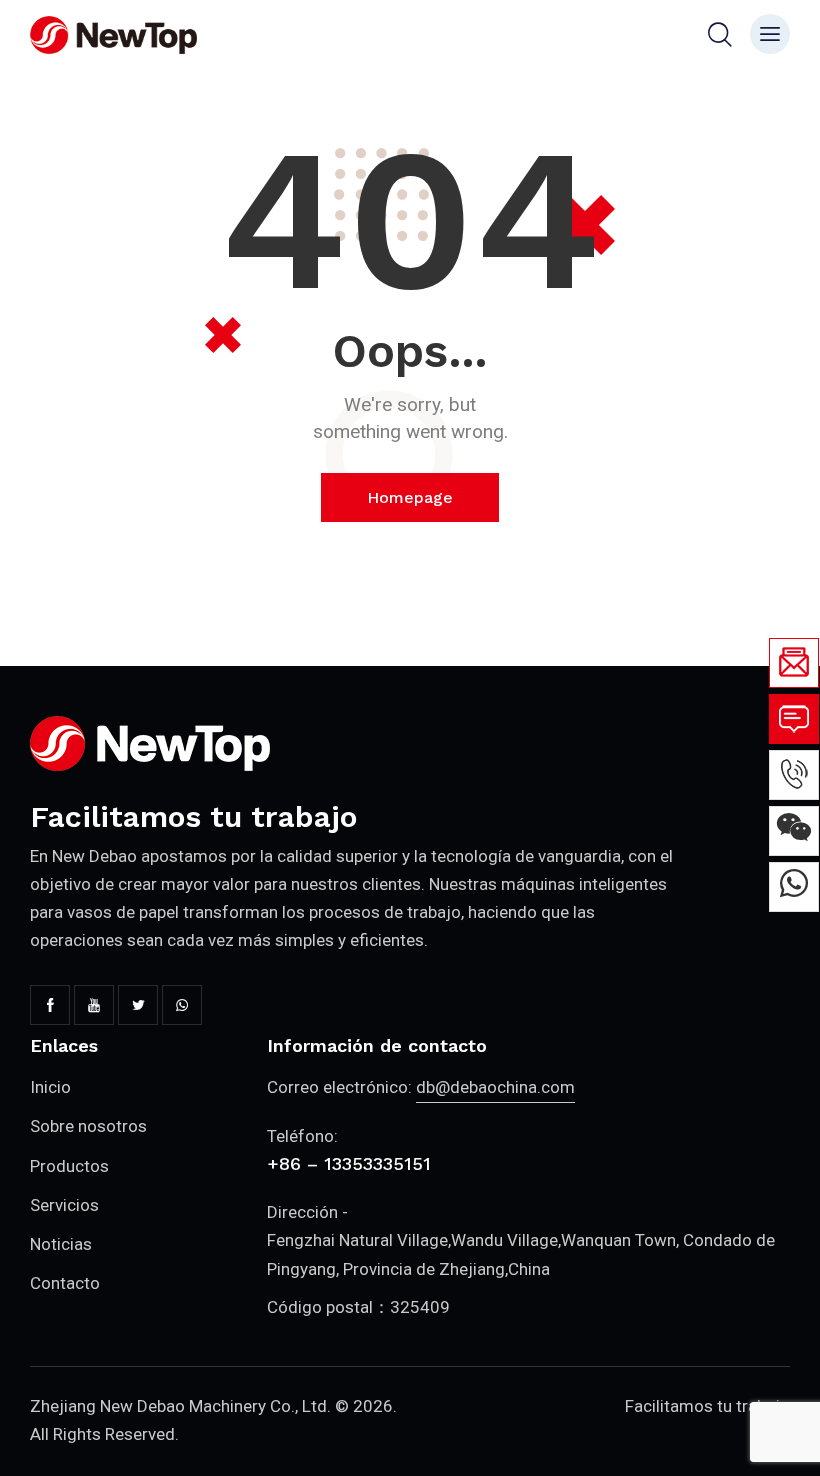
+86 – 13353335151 (349, 1163)
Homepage (410, 497)
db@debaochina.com (495, 1087)
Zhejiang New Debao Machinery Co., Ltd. (180, 1406)
